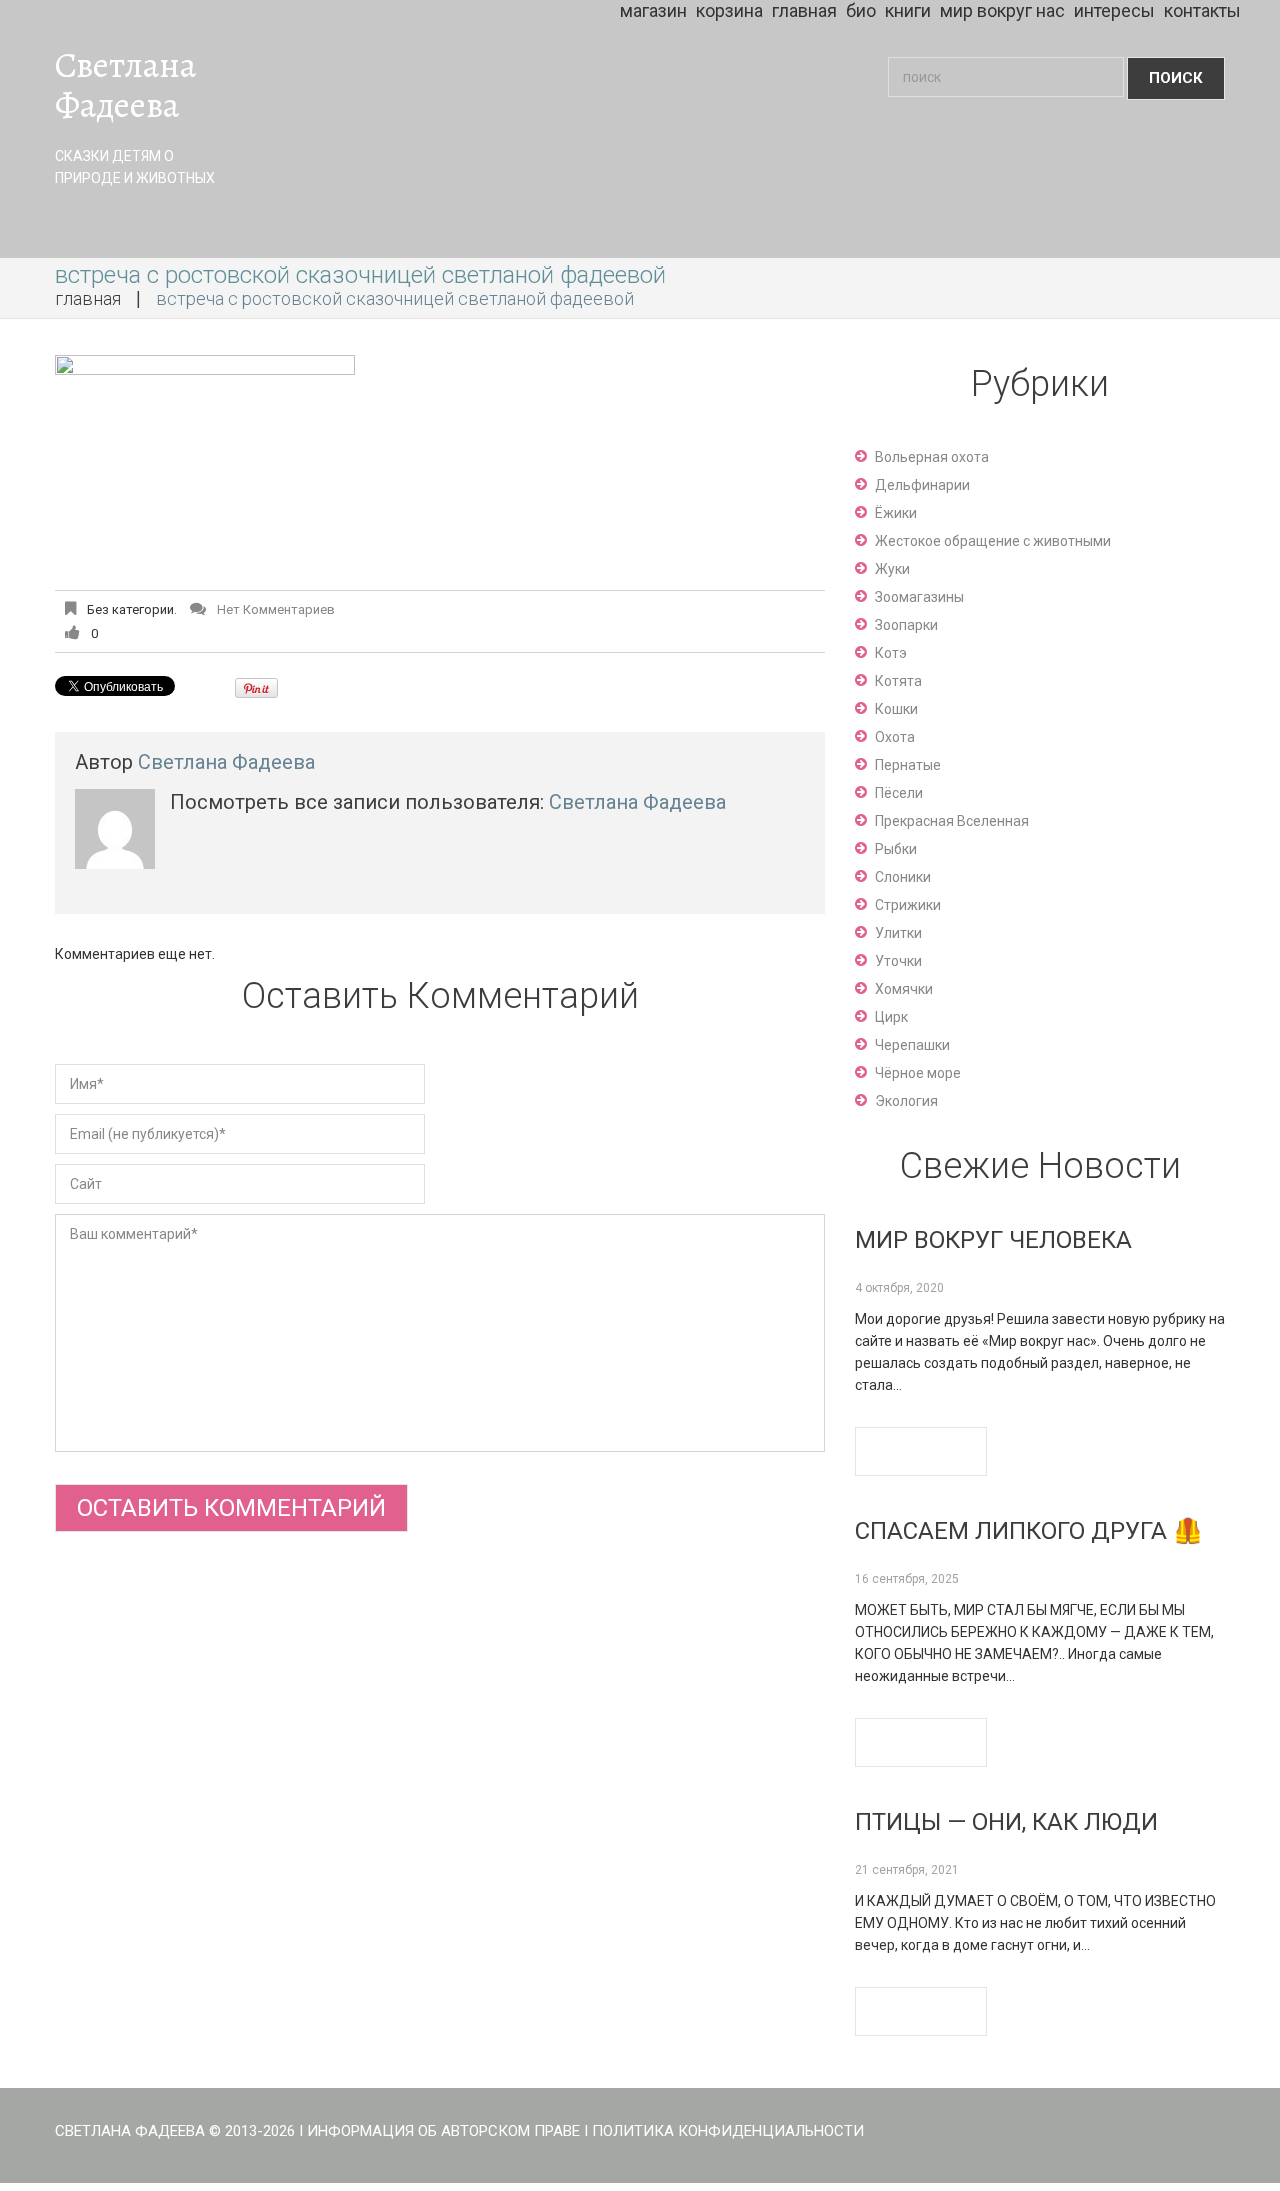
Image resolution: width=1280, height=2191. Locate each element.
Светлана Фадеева (125, 85)
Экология (906, 1101)
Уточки (898, 961)
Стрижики (908, 905)
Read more (921, 1451)
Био (861, 10)
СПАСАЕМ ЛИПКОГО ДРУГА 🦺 (1029, 1531)
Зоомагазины (919, 597)
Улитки (898, 933)
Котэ (891, 653)
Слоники (903, 877)
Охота (895, 737)
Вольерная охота (932, 457)
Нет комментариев (276, 609)
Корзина (729, 10)
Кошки (896, 709)
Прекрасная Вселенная (952, 821)
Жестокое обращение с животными (993, 541)
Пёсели (899, 793)
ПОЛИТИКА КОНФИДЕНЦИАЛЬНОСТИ (728, 2131)
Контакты (1202, 10)
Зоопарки (906, 625)
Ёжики (896, 513)
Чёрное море (918, 1073)
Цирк (891, 1017)
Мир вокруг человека (993, 1240)
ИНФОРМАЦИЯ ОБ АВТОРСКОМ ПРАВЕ (443, 2131)
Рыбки (896, 849)
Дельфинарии (922, 485)
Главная (804, 10)
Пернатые (908, 765)
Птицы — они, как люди (1006, 1822)
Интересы (1114, 10)
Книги (908, 10)
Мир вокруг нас (1002, 10)
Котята (898, 681)
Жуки (892, 569)
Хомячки (904, 989)
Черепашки (912, 1045)
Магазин (653, 10)
